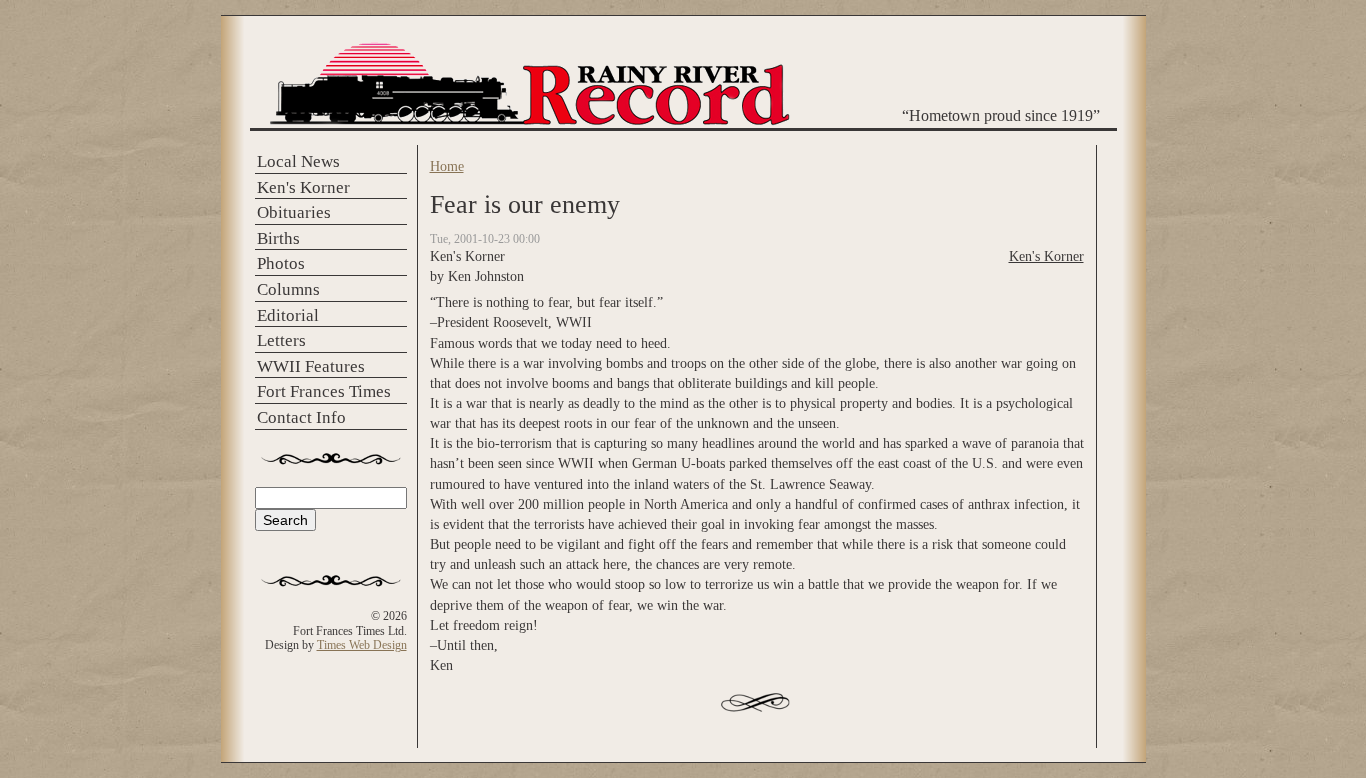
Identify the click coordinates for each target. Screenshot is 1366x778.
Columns (288, 289)
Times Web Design (362, 645)
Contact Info (301, 417)
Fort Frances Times (324, 391)
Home (447, 166)
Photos (281, 263)
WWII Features (311, 366)
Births (278, 238)
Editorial (288, 315)
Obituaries (294, 212)
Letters (281, 340)
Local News (298, 161)
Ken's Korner (303, 187)
